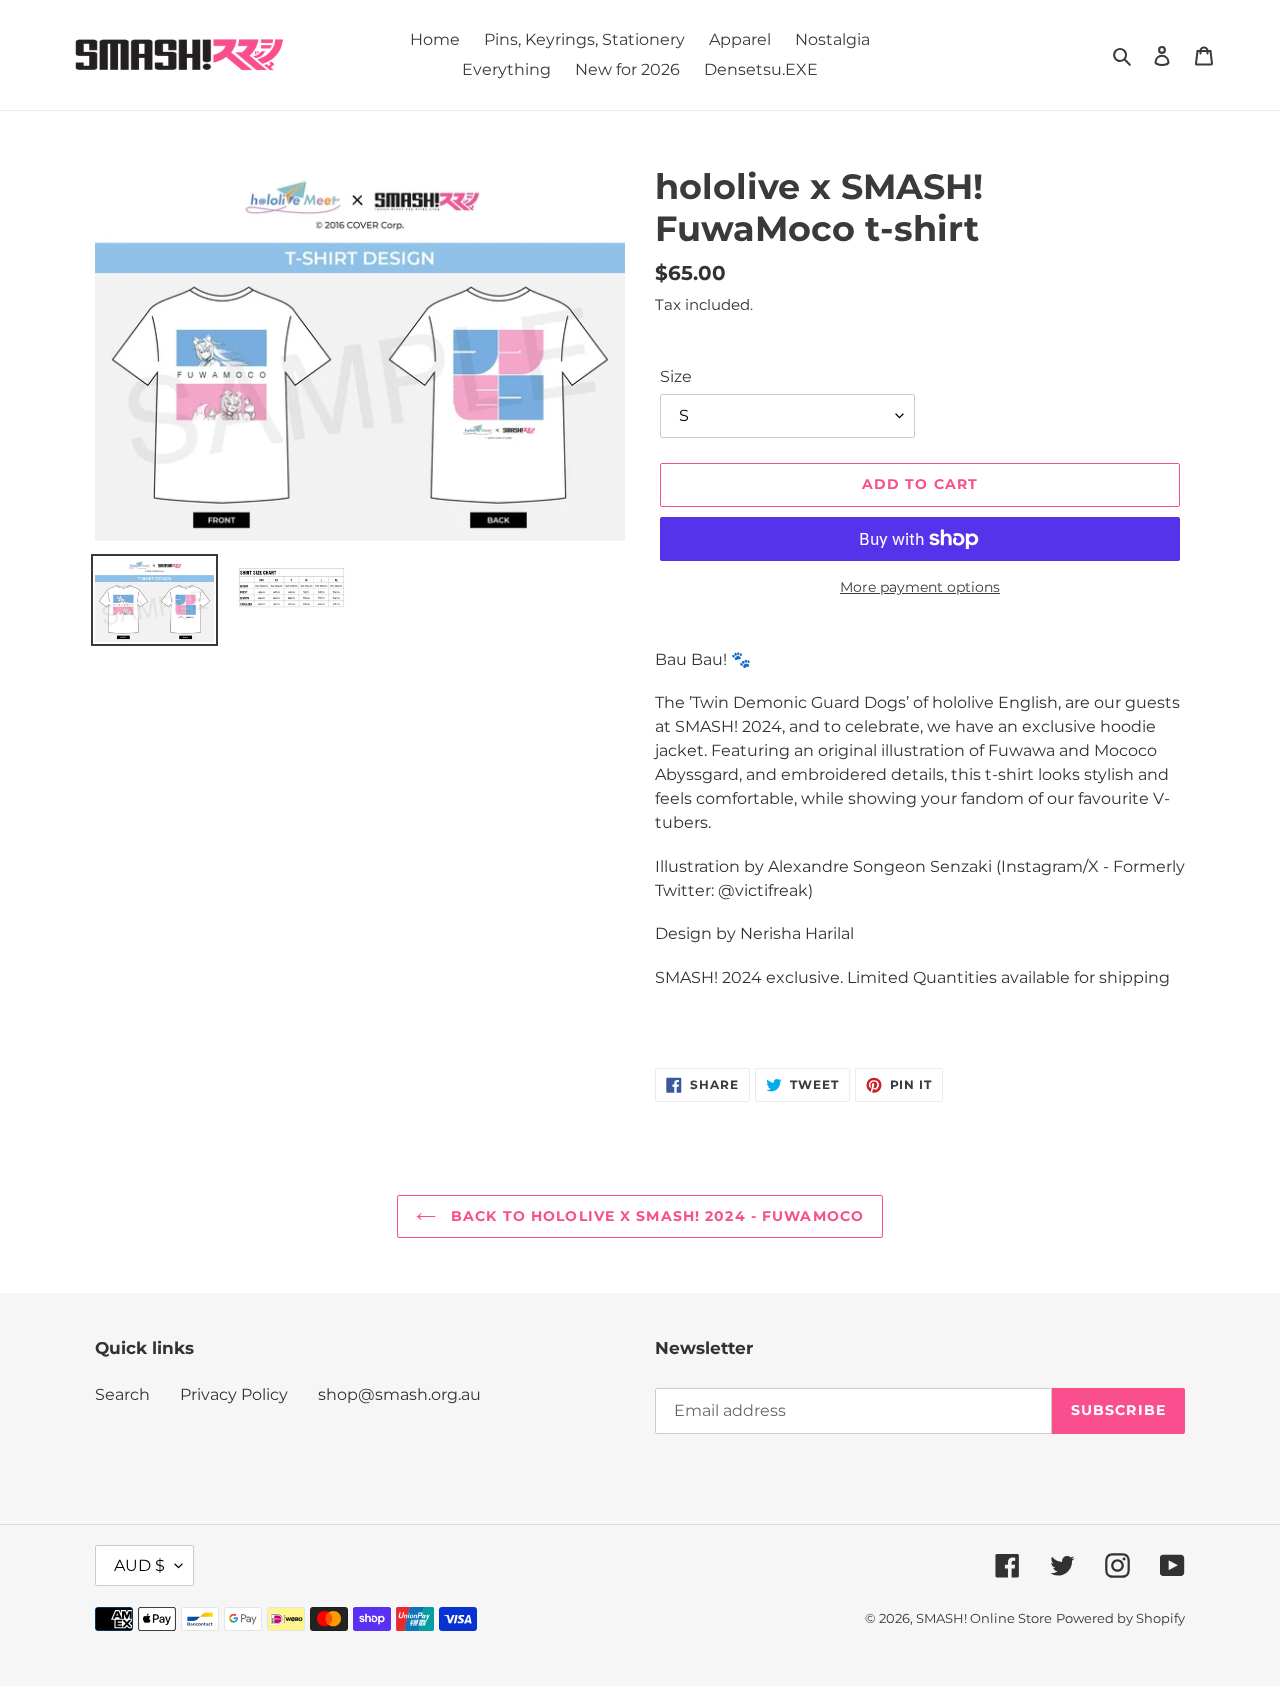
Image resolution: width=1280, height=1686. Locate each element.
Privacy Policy (234, 1394)
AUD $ (139, 1565)
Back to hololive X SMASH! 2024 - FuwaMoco (655, 1216)
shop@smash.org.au (399, 1394)
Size (676, 376)
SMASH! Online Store (984, 1618)
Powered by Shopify (1120, 1618)
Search (122, 1394)
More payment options (920, 587)
